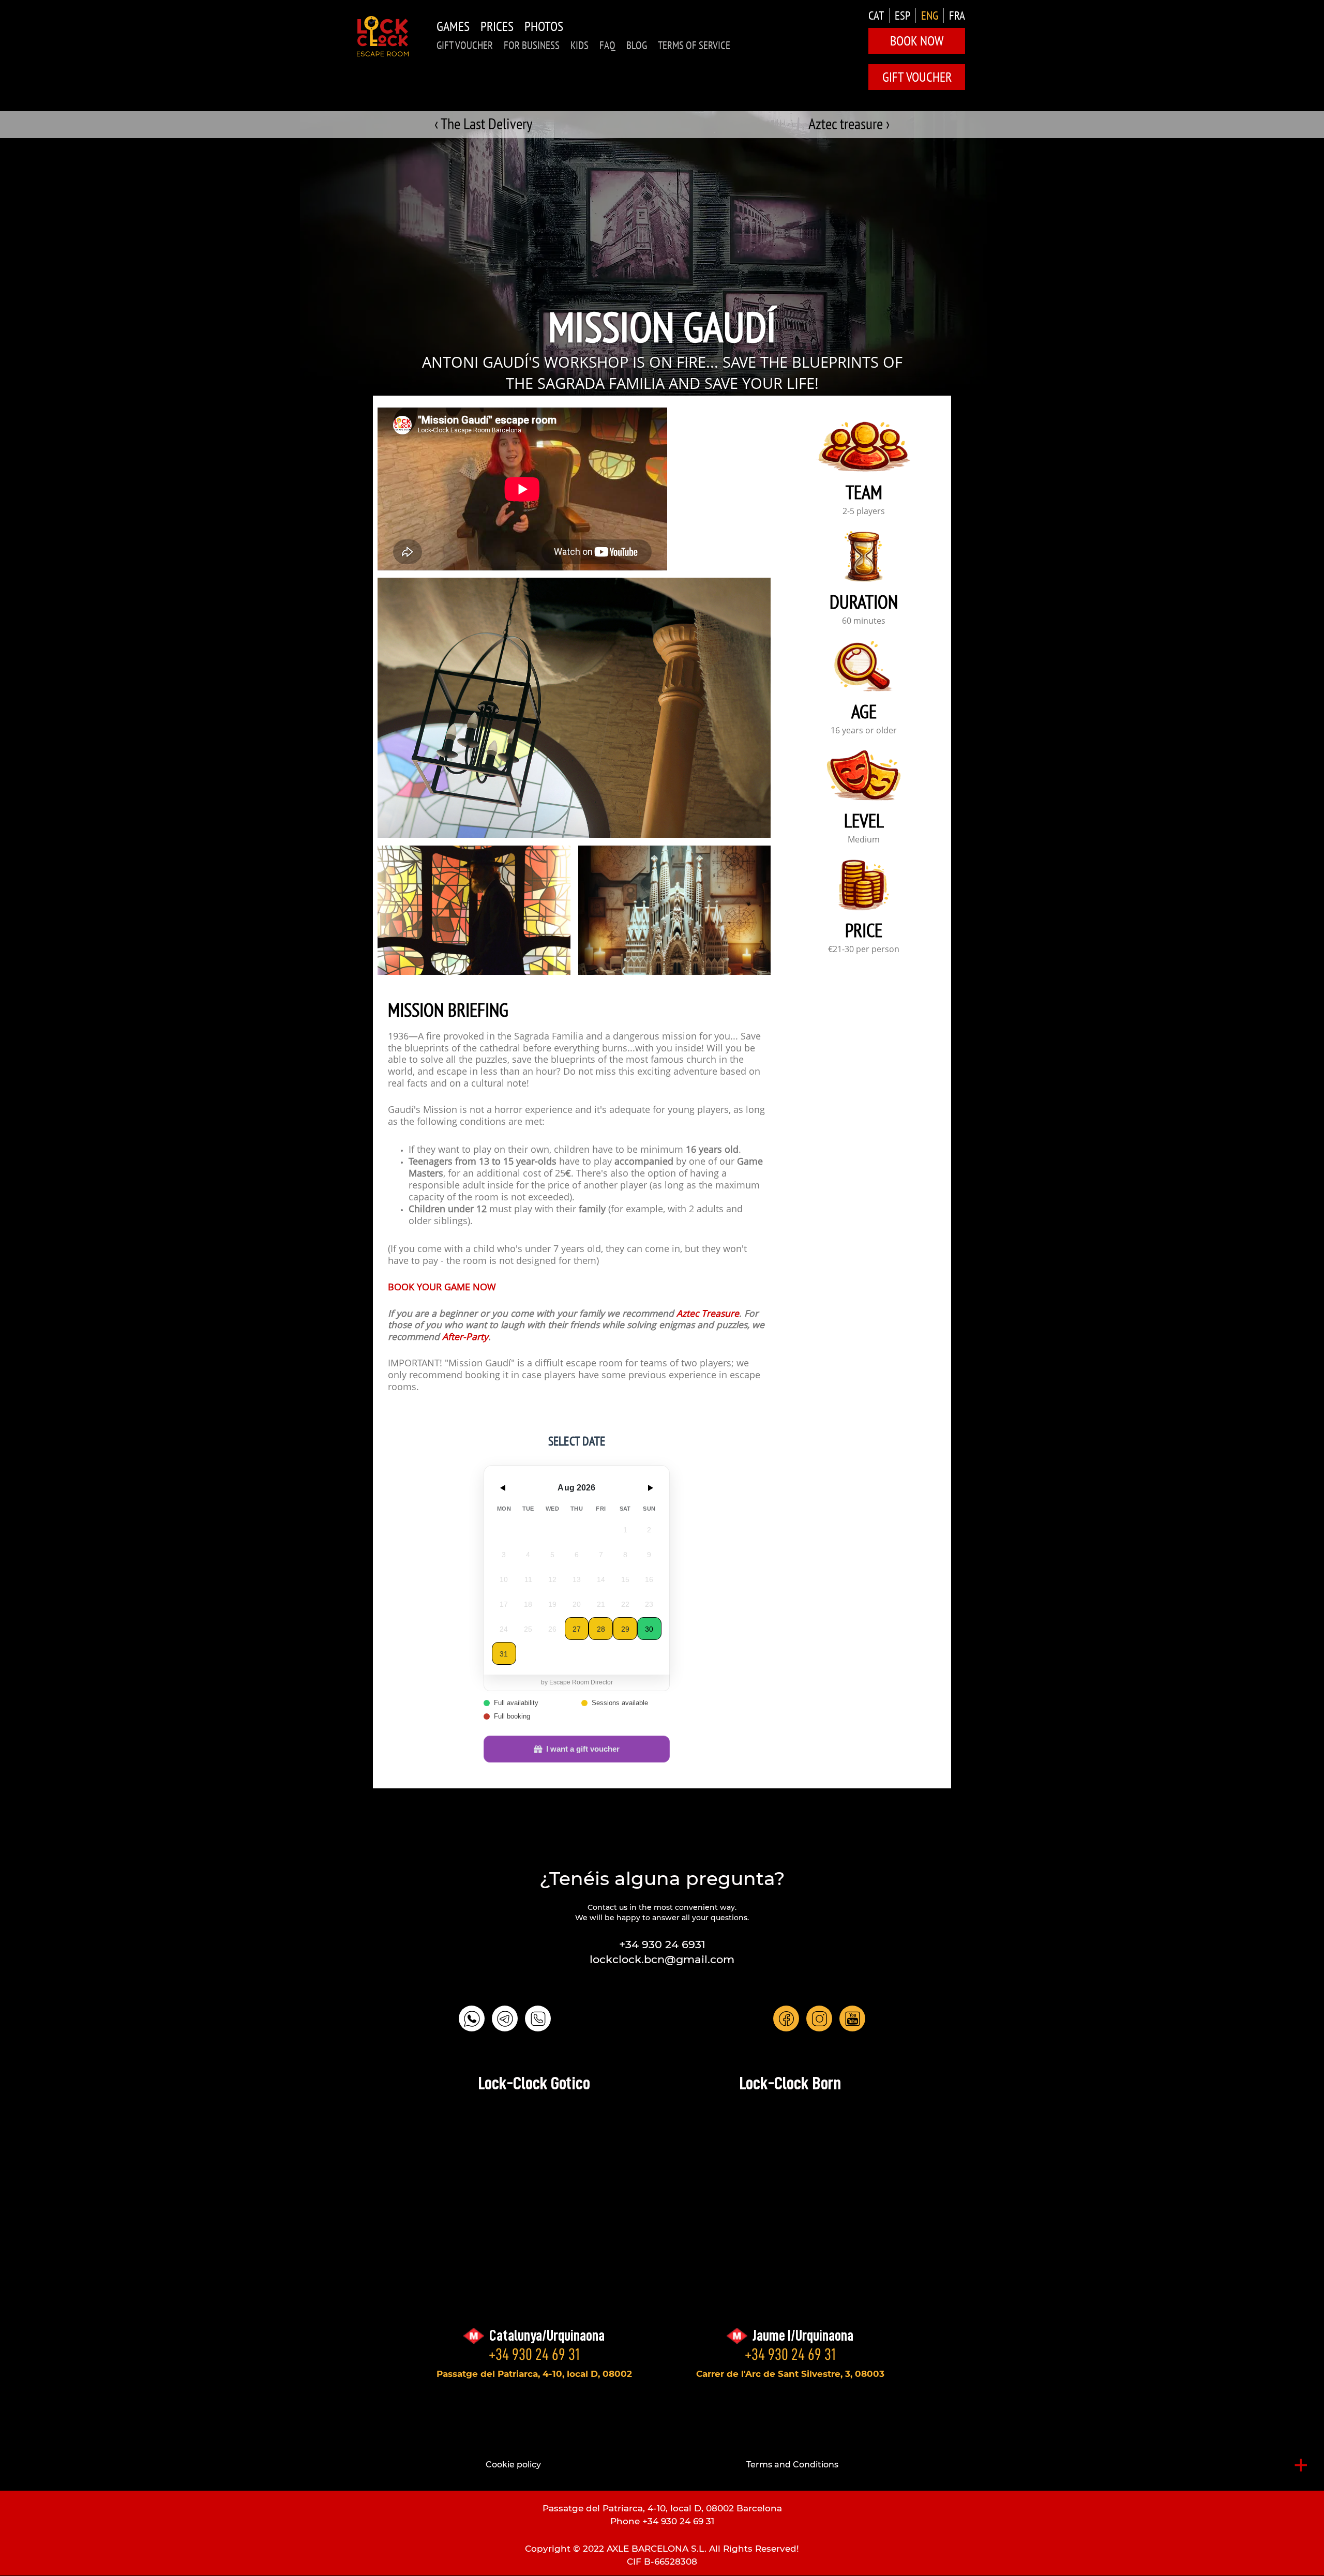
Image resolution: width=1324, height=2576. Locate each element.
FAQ (607, 45)
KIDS (580, 45)
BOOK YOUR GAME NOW (442, 1288)
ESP (902, 15)
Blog (637, 45)
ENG (930, 15)
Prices (497, 26)
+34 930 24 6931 (662, 1944)
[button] (474, 910)
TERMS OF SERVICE (694, 45)
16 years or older (864, 731)
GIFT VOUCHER (465, 45)
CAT (876, 15)
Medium (864, 840)
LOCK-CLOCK (383, 36)
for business (532, 45)
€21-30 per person (864, 950)
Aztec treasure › (849, 123)
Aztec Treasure (708, 1314)
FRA (957, 15)
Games (453, 26)
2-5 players (864, 512)
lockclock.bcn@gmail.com (662, 1959)
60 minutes (864, 622)
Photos (544, 26)
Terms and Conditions (792, 2465)
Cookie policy (513, 2465)
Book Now (917, 41)
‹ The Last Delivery (483, 123)
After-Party (465, 1338)
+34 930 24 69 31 (534, 2354)
